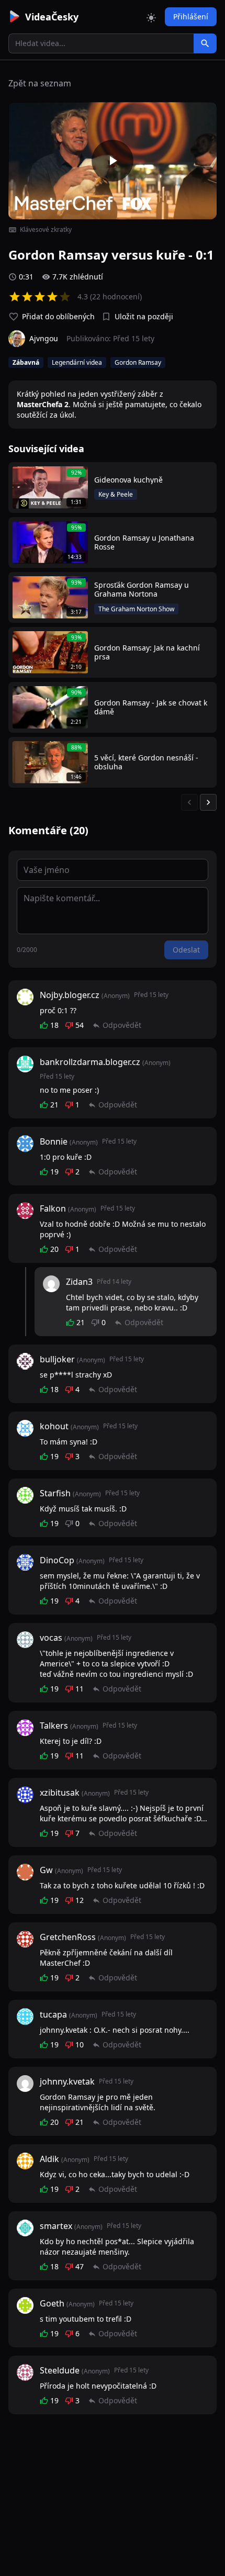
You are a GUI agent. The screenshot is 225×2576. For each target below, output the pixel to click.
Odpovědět (122, 1025)
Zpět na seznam (40, 83)
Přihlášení (191, 16)
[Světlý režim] (151, 17)
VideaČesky (52, 17)
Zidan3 (79, 1282)
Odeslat (186, 950)
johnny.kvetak (67, 2081)
